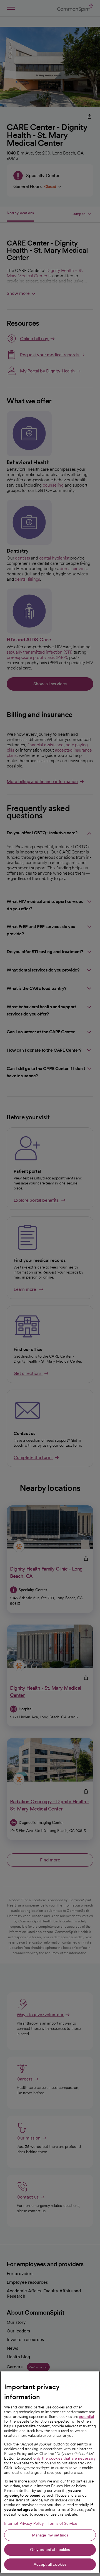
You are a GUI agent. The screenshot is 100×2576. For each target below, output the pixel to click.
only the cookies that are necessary (65, 2458)
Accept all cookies (50, 2564)
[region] (50, 2472)
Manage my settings (50, 2535)
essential (86, 2416)
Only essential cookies (50, 2550)
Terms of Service (62, 2523)
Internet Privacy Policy (24, 2523)
